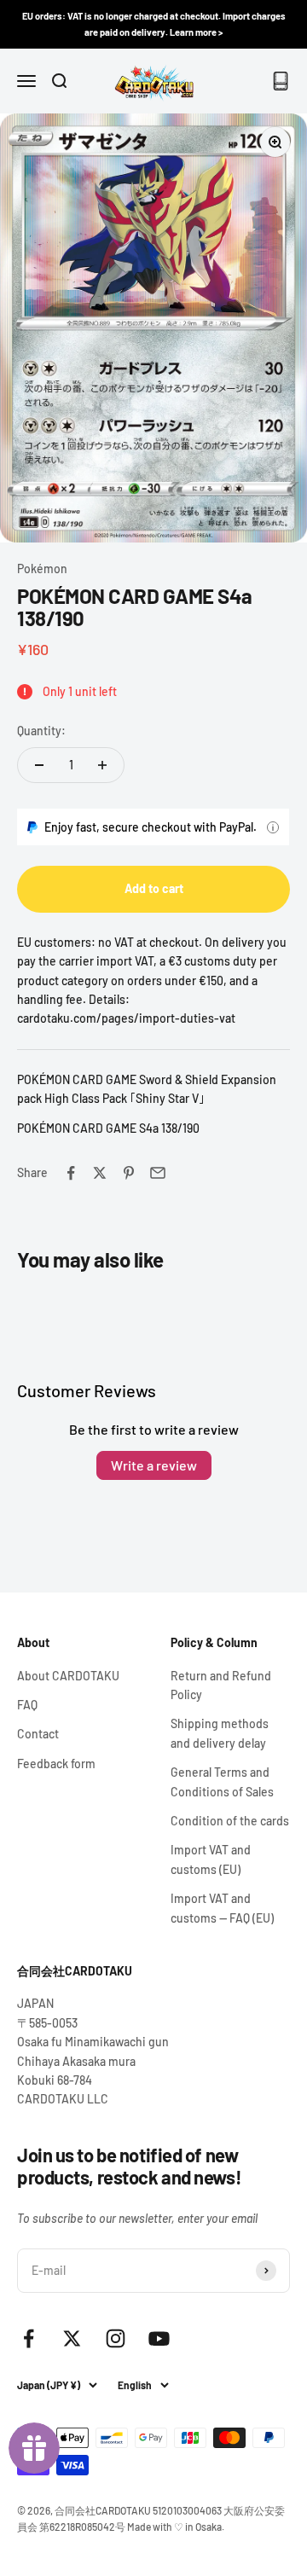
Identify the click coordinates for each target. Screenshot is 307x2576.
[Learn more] (273, 827)
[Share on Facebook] (71, 1173)
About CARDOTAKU (68, 1676)
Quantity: (41, 731)
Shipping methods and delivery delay (220, 1733)
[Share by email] (158, 1173)
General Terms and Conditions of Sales (222, 1781)
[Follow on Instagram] (116, 2338)
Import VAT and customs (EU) (211, 1859)
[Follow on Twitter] (72, 2338)
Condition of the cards (230, 1821)
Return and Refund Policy (221, 1685)
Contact (38, 1734)
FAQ (27, 1705)
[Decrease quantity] (39, 765)
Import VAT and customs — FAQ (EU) (222, 1908)
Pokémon (42, 569)
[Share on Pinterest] (129, 1173)
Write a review (154, 1465)
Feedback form (56, 1764)
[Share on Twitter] (100, 1173)
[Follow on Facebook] (29, 2338)
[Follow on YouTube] (159, 2338)
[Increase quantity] (102, 765)
